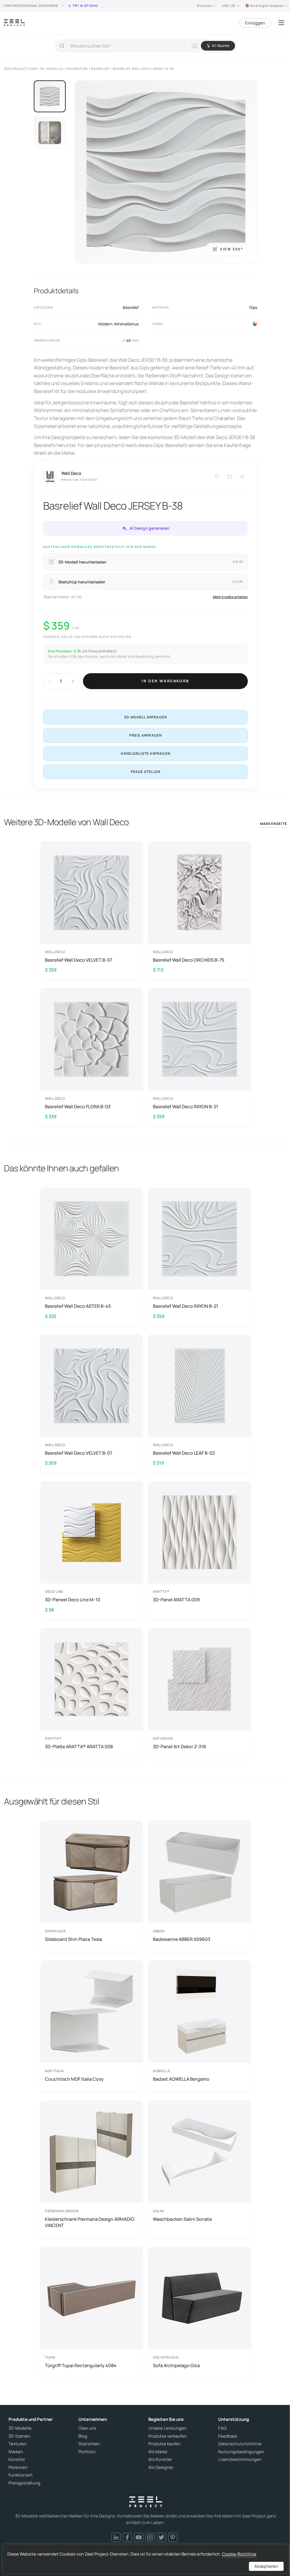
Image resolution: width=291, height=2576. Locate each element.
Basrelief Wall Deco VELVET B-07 (79, 960)
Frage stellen (146, 772)
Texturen (17, 2444)
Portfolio (87, 2452)
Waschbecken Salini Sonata (182, 2219)
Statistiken (89, 2444)
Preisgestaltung (24, 2483)
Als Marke (158, 2452)
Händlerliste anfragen (145, 753)
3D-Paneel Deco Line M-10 (73, 1600)
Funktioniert (21, 2475)
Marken (16, 2452)
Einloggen (255, 23)
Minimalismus (126, 324)
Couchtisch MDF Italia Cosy (74, 2079)
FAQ (222, 2428)
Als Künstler (160, 2459)
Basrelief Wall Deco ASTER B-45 (78, 1306)
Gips (253, 307)
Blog (83, 2436)
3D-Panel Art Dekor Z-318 (179, 1747)
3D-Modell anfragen (146, 717)
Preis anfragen (146, 735)
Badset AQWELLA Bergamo (181, 2079)
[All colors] (255, 324)
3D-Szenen (19, 2436)
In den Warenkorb (165, 681)
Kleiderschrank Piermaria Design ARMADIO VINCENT (90, 2222)
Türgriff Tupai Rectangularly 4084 (81, 2365)
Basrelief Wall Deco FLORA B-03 (78, 1107)
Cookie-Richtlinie (239, 2554)
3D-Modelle (20, 2428)
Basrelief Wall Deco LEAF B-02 (184, 1453)
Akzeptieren (266, 2566)
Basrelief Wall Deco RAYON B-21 (186, 1107)
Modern (105, 324)
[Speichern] (217, 477)
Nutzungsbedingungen (241, 2452)
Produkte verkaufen (168, 2436)
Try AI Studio (85, 6)
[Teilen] (242, 477)
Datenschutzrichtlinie (240, 2444)
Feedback (228, 2436)
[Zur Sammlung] (230, 477)
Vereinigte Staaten (267, 6)
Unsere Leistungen (167, 2428)
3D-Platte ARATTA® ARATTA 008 (79, 1747)
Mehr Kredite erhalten (230, 597)
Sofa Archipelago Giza (176, 2365)
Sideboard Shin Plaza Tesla (73, 1939)
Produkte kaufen (164, 2444)
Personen (18, 2467)
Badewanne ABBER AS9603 (182, 1939)
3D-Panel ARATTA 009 (176, 1600)
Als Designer (161, 2467)
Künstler (17, 2459)
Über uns (87, 2428)
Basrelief (131, 307)
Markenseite (274, 824)
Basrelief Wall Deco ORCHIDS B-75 (189, 960)
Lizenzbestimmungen (240, 2459)
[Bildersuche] (195, 46)
